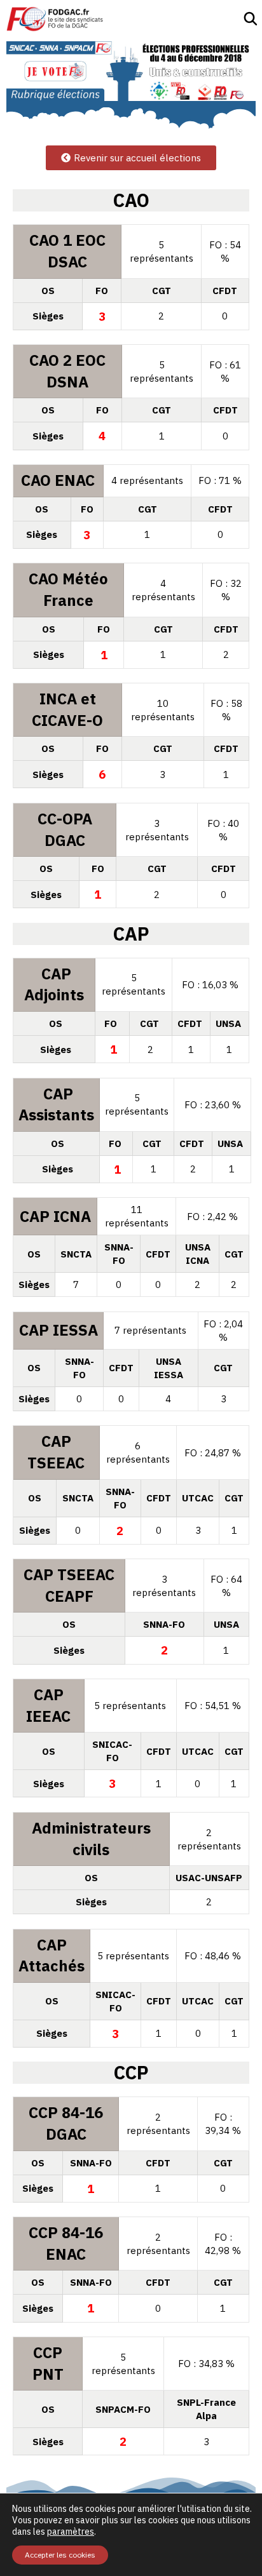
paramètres (71, 2532)
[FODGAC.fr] (55, 19)
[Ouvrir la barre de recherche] (251, 19)
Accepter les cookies (60, 2555)
